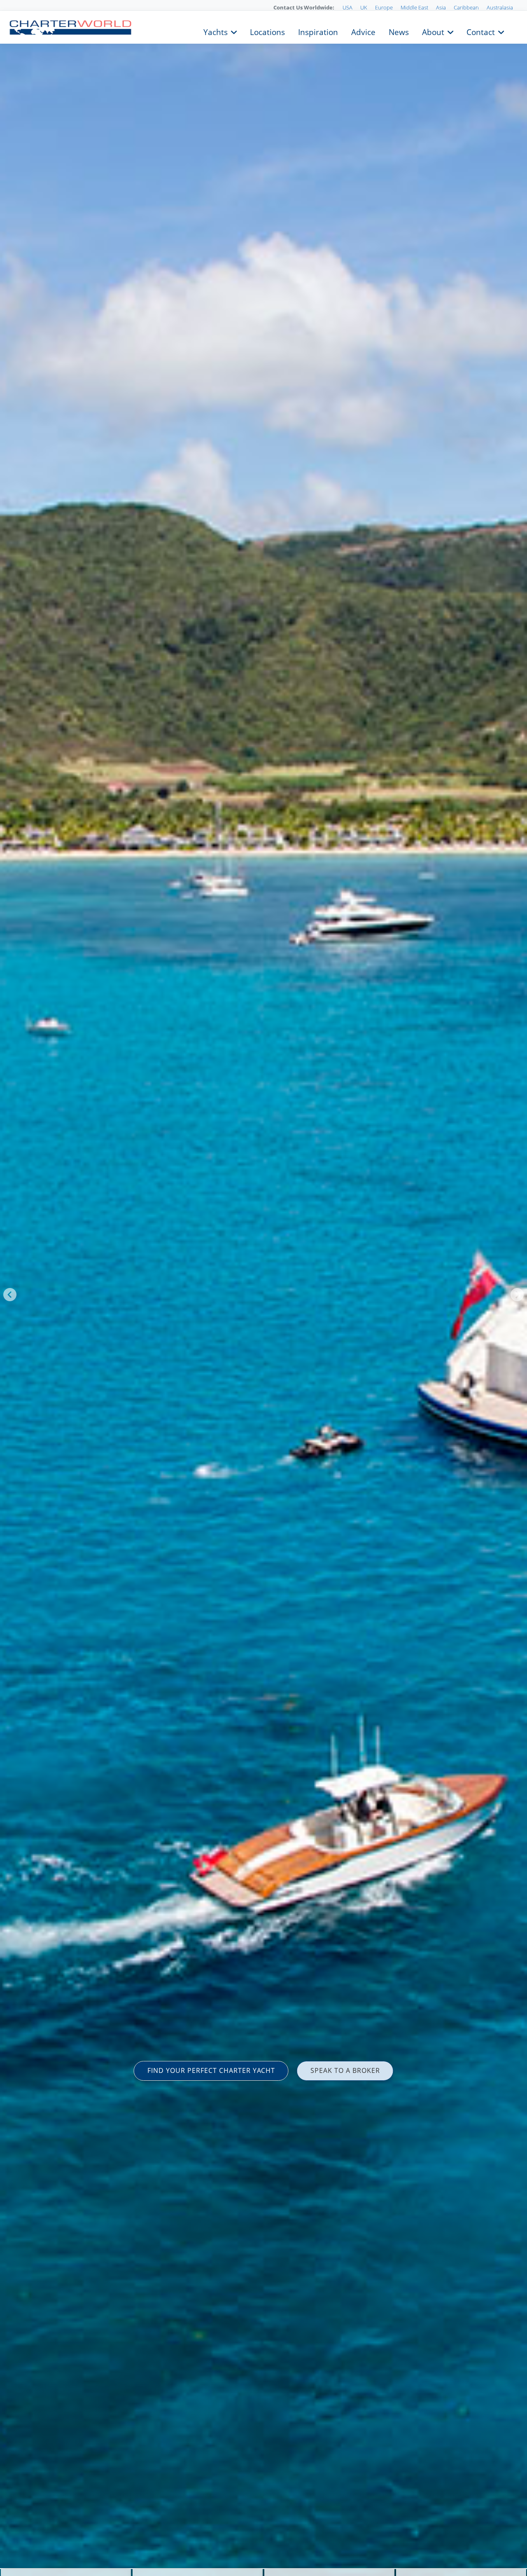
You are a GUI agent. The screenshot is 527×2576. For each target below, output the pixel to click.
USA (347, 7)
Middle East (414, 7)
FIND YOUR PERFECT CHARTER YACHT (211, 2070)
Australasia (500, 7)
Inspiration (318, 31)
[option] (263, 1288)
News (399, 31)
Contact (481, 31)
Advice (363, 31)
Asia (441, 7)
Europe (384, 7)
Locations (267, 31)
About (433, 31)
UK (364, 7)
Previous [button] (10, 1295)
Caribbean (466, 7)
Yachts (216, 31)
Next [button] (517, 1295)
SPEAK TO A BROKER (345, 2070)
